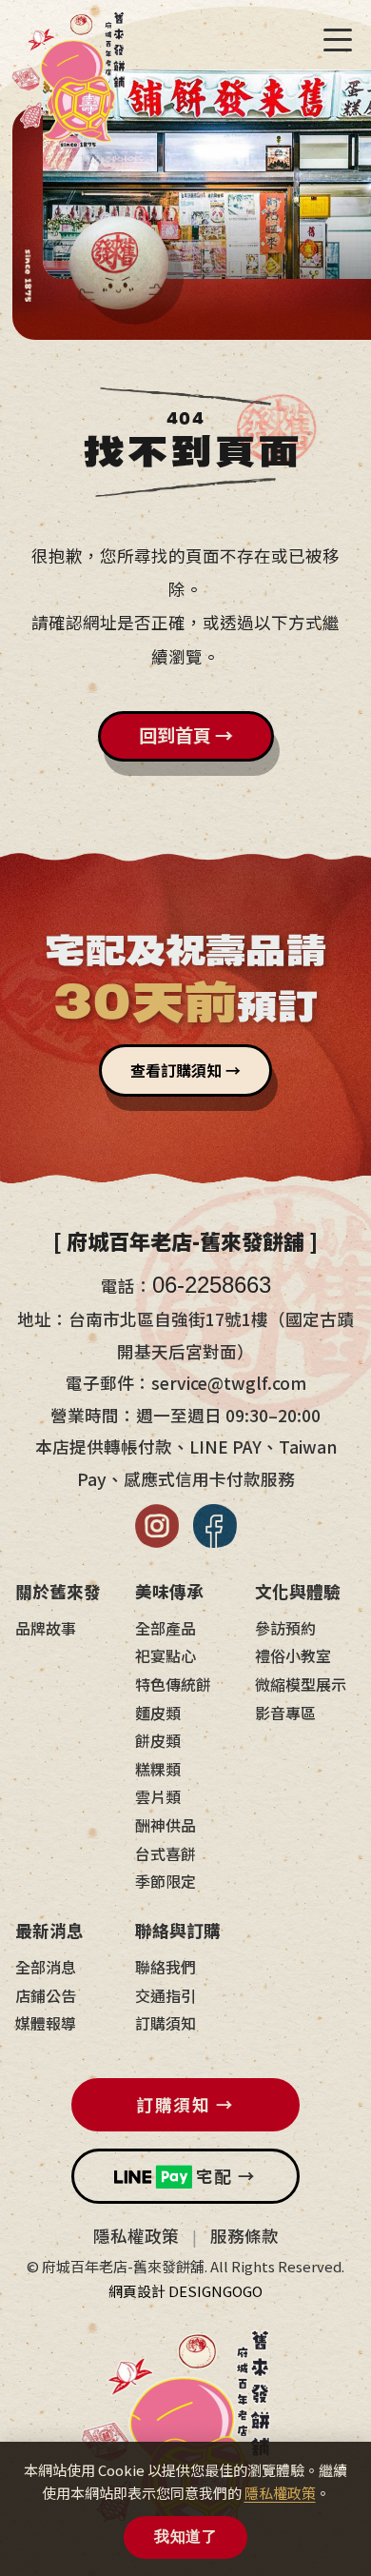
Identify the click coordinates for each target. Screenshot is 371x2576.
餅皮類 (158, 1740)
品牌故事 (46, 1628)
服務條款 (244, 2236)
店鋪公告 (46, 1995)
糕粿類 (158, 1769)
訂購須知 (166, 2023)
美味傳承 (169, 1591)
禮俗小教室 (293, 1655)
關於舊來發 (58, 1591)
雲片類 (158, 1796)
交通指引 (166, 1995)
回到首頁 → (186, 735)
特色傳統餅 (173, 1684)
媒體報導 (46, 2023)
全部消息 (46, 1967)
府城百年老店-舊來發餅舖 (68, 88)
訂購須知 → (185, 2104)
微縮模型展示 (301, 1684)
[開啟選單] (338, 40)
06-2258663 (212, 1285)
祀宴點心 (166, 1655)
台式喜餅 (166, 1853)
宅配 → (226, 2176)
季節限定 (166, 1881)
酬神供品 (166, 1825)
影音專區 (285, 1713)
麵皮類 (158, 1713)
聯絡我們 (166, 1967)
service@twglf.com (229, 1383)
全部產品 (166, 1628)
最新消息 (49, 1930)
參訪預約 (285, 1628)
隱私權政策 (136, 2236)
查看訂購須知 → (185, 1070)
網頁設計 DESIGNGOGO (185, 2291)
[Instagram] (157, 1526)
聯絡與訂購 (178, 1930)
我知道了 (185, 2536)
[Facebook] (215, 1526)
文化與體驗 (298, 1591)
